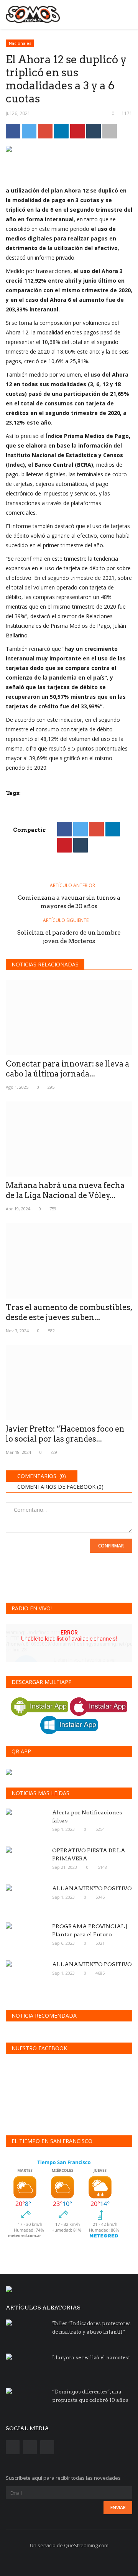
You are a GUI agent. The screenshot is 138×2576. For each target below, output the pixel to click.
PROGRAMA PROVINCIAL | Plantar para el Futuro (90, 1930)
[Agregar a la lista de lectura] (110, 131)
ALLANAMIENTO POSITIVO (92, 1888)
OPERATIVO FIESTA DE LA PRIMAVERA (89, 1854)
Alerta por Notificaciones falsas (87, 1816)
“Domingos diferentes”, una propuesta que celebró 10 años (90, 2396)
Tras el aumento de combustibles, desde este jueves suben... (69, 1312)
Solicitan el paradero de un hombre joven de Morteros (69, 937)
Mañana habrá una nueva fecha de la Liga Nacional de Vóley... (65, 1190)
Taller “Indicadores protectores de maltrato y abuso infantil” (91, 2328)
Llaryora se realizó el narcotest (91, 2358)
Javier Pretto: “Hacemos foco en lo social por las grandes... (65, 1434)
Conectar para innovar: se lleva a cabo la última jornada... (67, 1069)
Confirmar (111, 1546)
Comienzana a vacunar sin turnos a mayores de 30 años (69, 902)
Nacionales (20, 43)
